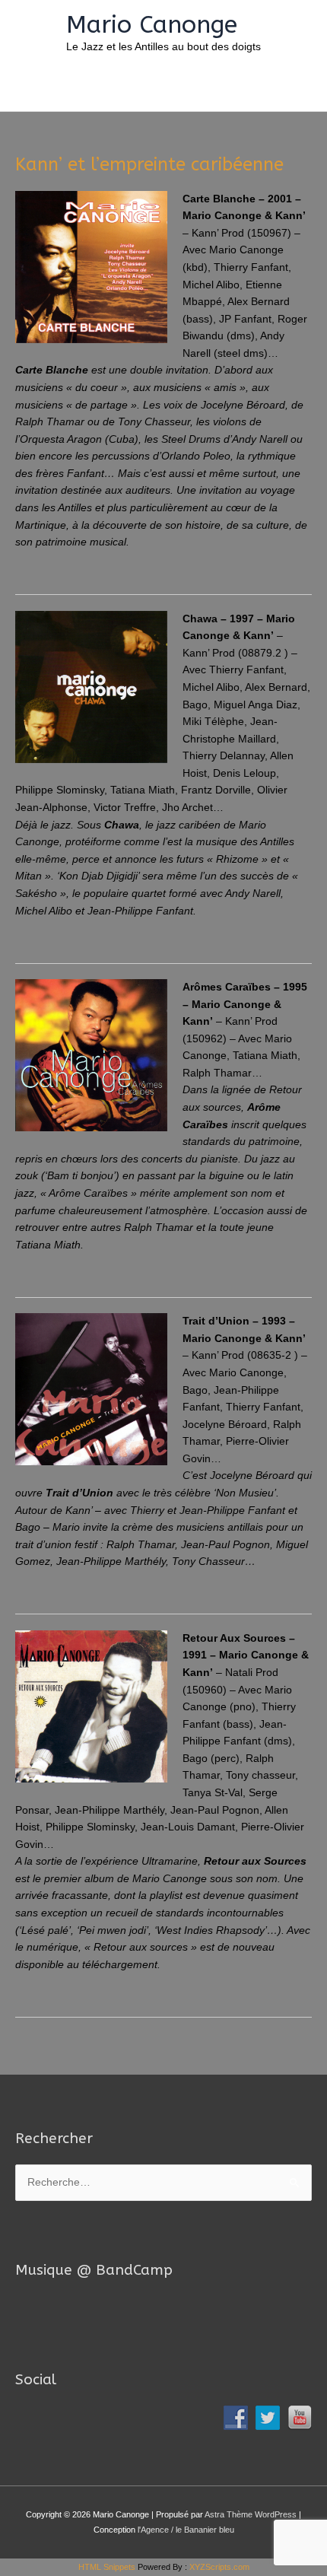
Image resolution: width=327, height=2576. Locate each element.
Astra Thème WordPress (251, 2514)
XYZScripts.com (219, 2567)
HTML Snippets (107, 2567)
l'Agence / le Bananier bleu (186, 2530)
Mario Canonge (152, 25)
